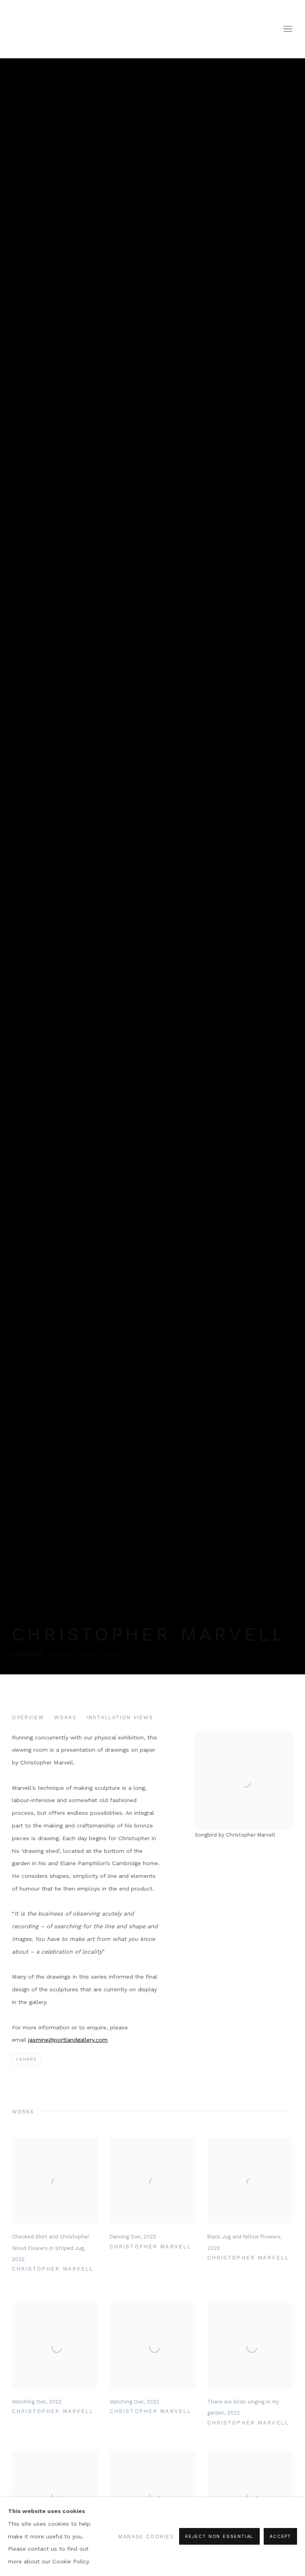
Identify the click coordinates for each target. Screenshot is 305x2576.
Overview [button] (28, 1717)
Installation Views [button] (120, 1717)
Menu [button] (287, 29)
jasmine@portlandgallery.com (68, 2040)
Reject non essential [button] (219, 2537)
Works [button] (65, 1717)
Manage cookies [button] (146, 2537)
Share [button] (28, 2059)
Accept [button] (280, 2537)
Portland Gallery (111, 29)
